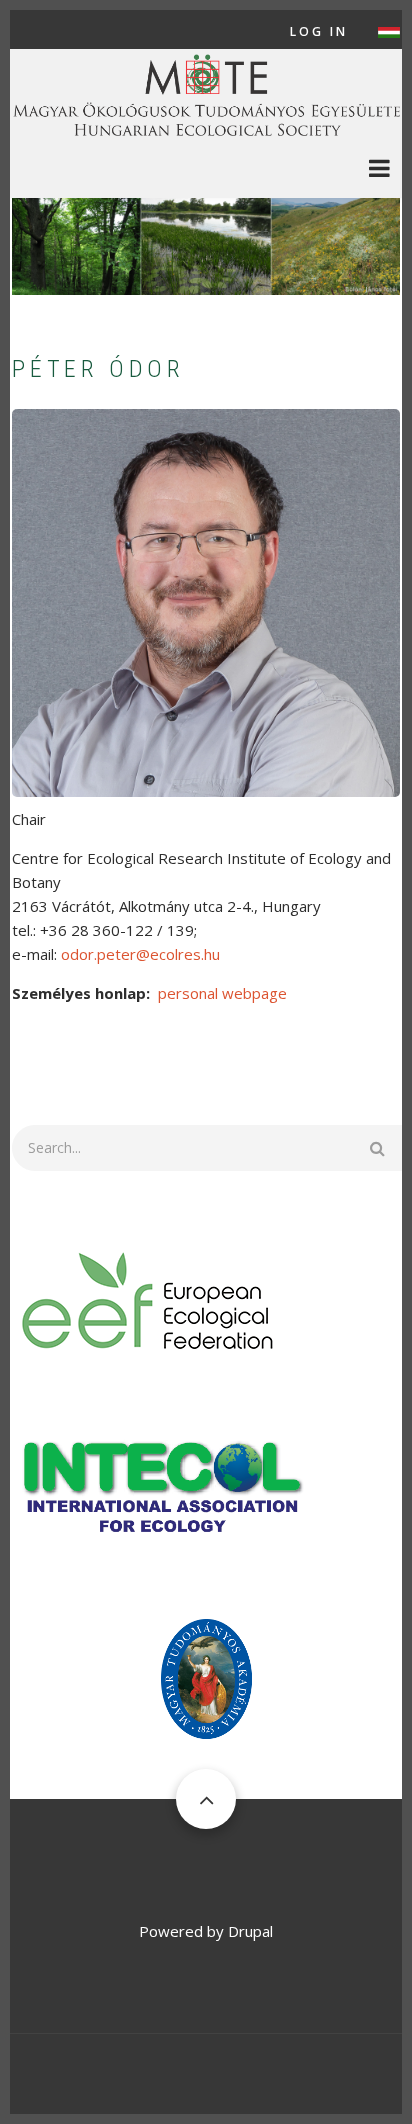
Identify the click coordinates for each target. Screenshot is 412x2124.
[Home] (206, 93)
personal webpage (222, 993)
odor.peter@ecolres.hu (140, 954)
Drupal (250, 1931)
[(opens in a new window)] (148, 1299)
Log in (319, 32)
